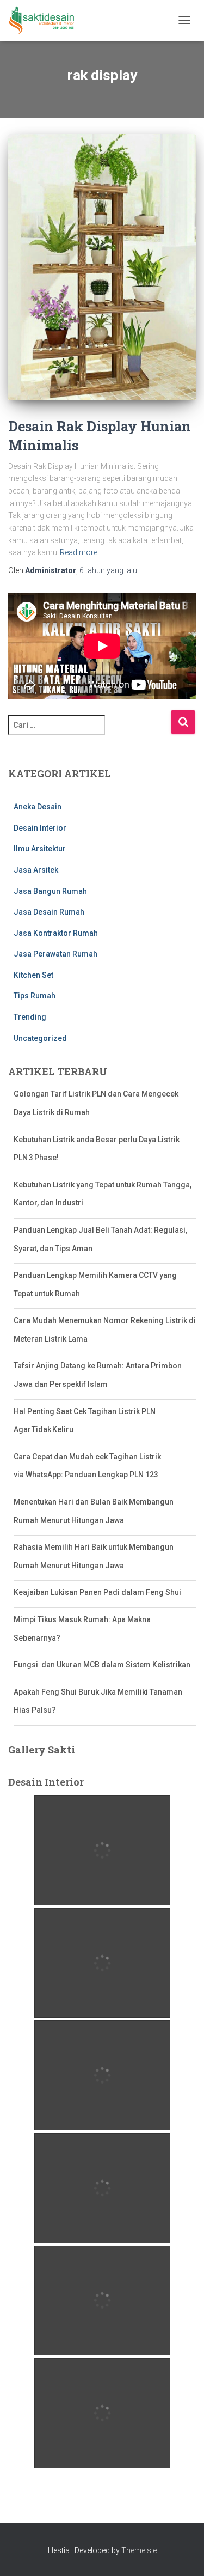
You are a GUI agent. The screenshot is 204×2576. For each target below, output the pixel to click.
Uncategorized (40, 1038)
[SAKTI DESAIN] (46, 20)
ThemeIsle (139, 2550)
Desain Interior (40, 828)
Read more (79, 552)
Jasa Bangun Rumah (50, 891)
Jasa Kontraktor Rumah (56, 933)
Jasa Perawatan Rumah (55, 954)
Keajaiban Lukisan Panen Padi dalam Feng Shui (97, 1592)
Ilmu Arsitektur (40, 849)
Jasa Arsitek (36, 870)
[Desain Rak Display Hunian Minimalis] (102, 267)
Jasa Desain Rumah (49, 912)
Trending (30, 1017)
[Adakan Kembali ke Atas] (183, 2554)
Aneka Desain (38, 807)
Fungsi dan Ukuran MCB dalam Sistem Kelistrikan (102, 1665)
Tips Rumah (35, 996)
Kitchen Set (33, 975)
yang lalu (108, 570)
